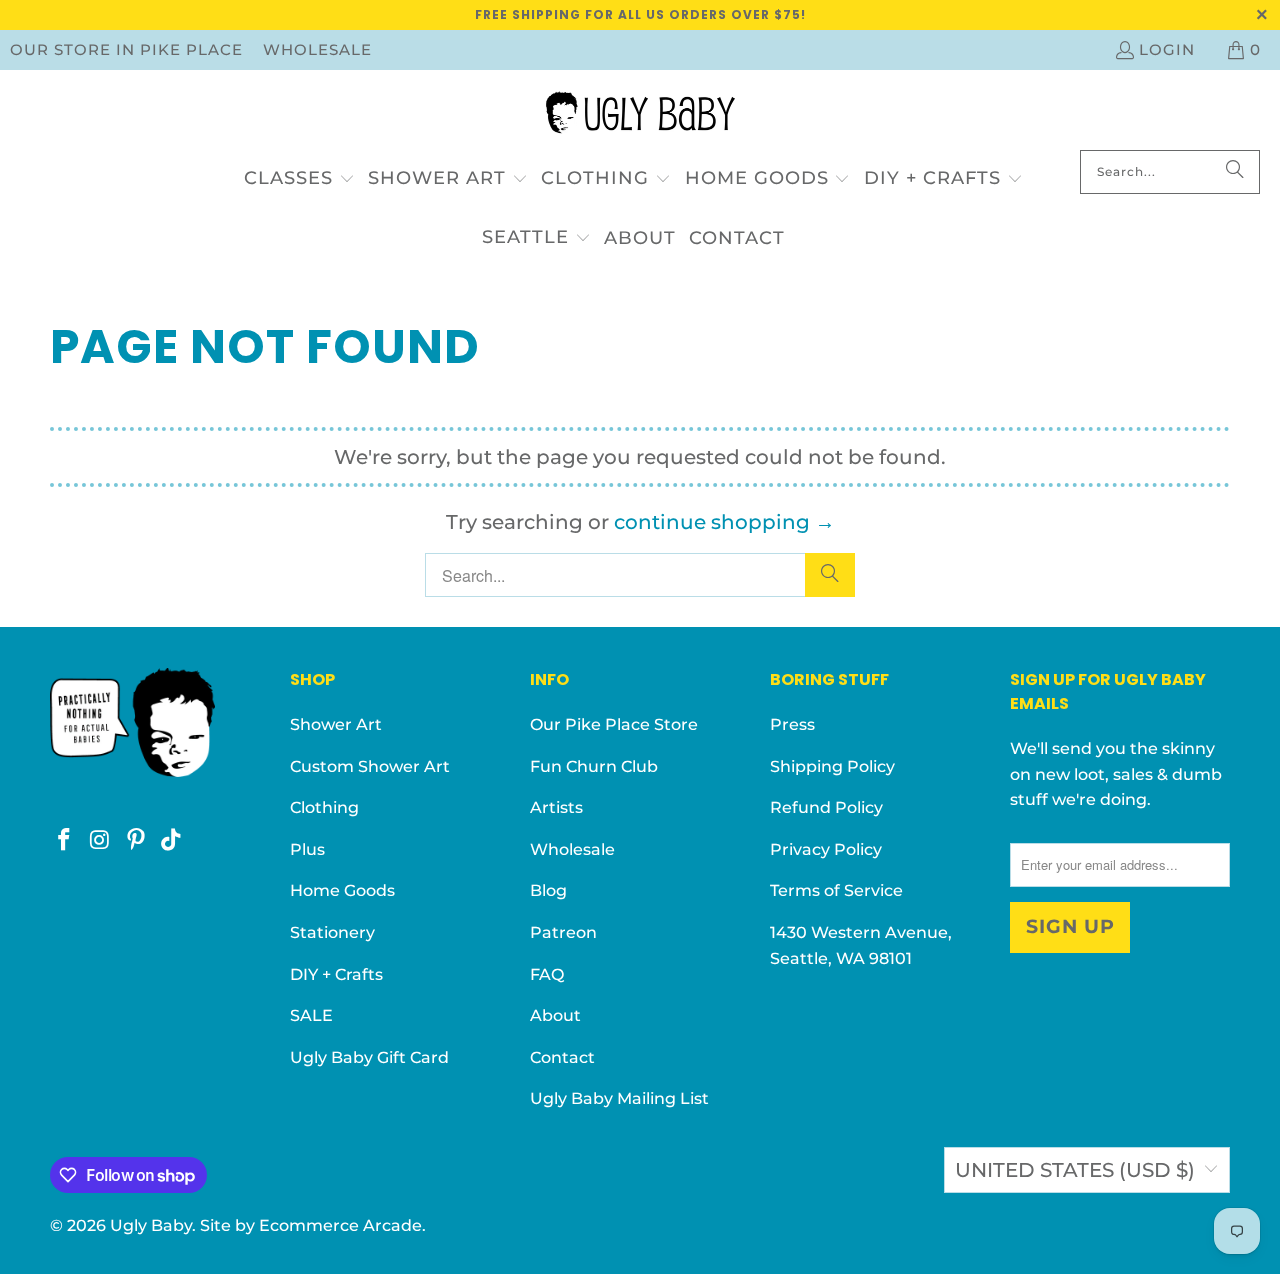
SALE (311, 1015)
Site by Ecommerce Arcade (311, 1225)
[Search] (1235, 172)
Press (792, 724)
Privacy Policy (826, 849)
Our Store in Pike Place (126, 49)
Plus (307, 849)
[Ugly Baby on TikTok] (172, 841)
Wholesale (317, 49)
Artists (556, 807)
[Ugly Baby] (640, 115)
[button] (299, 179)
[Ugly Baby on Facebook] (65, 841)
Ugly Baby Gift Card (369, 1057)
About (555, 1015)
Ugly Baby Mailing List (619, 1098)
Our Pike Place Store (614, 724)
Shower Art (336, 724)
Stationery (332, 932)
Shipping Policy (832, 766)
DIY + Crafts (336, 974)
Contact (562, 1057)
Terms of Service (836, 890)
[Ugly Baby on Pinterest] (136, 841)
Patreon (563, 932)
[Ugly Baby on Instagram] (101, 841)
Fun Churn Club (594, 766)
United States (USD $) (1075, 1170)
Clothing (324, 807)
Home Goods (342, 890)
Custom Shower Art (370, 766)
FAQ (547, 974)
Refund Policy (826, 807)
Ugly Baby (151, 1225)
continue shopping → (724, 522)
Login (1167, 49)
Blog (548, 890)
